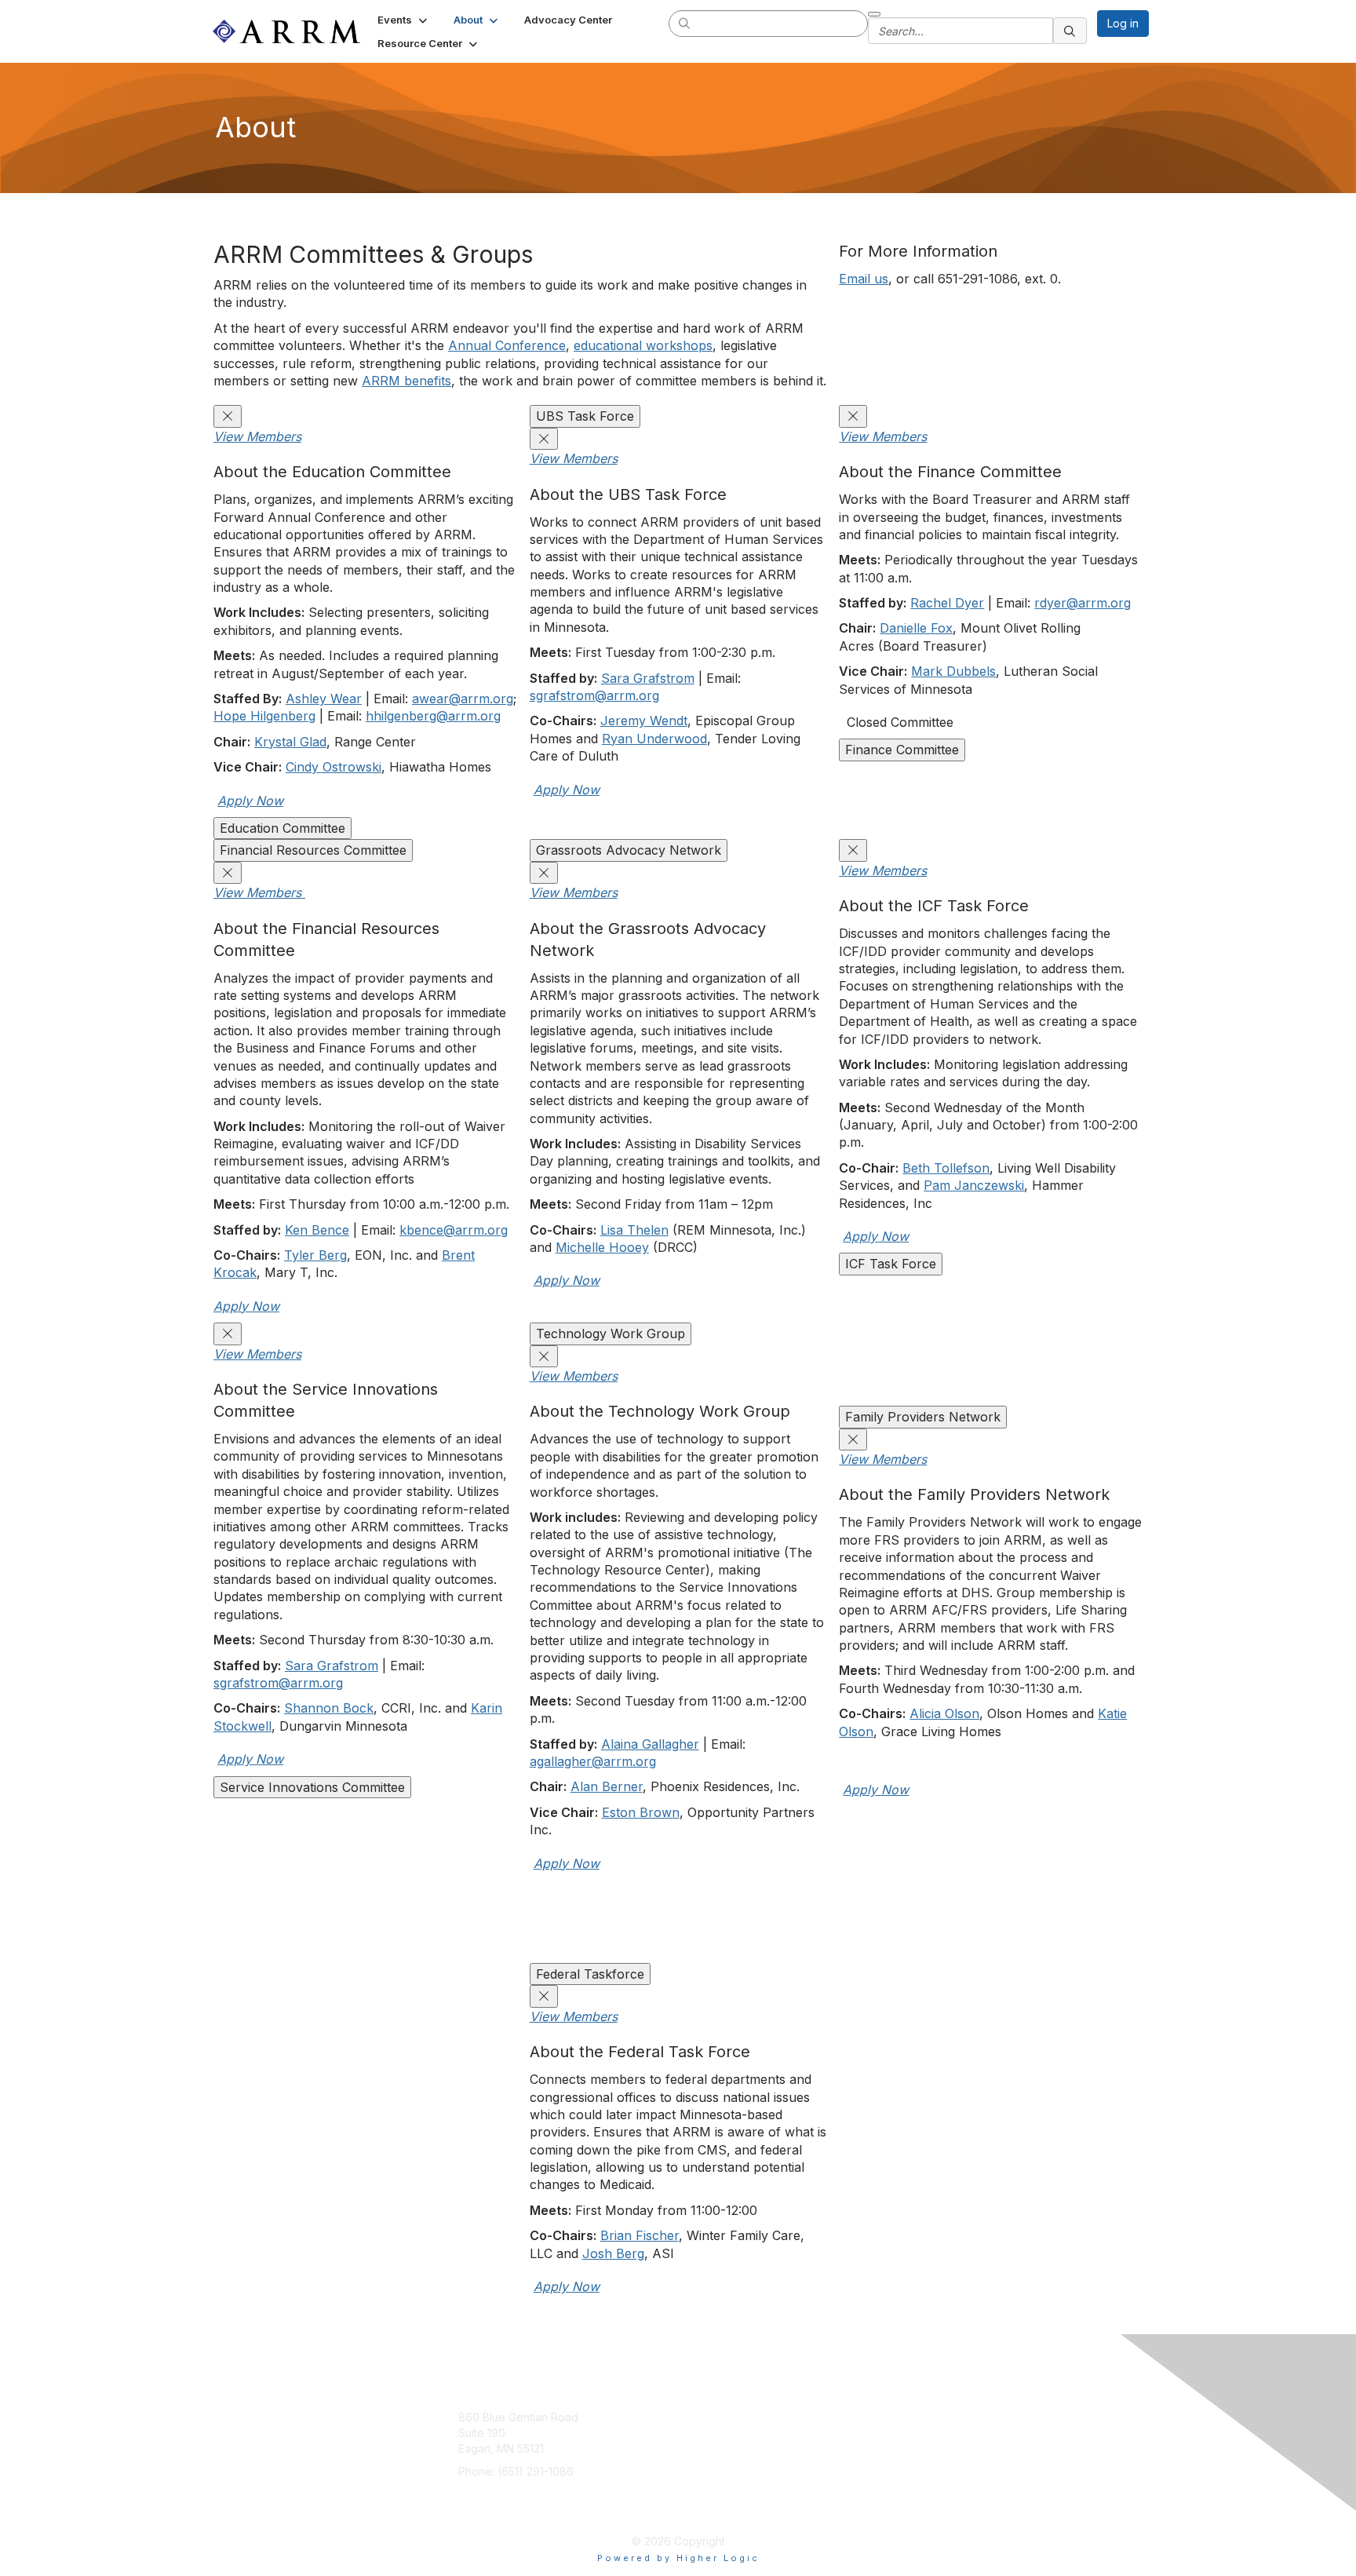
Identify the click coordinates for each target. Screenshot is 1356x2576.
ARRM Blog (831, 2417)
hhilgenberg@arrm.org (433, 716)
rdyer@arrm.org (1083, 603)
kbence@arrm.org (454, 1230)
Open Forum (835, 2441)
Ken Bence (317, 1230)
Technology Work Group (611, 1334)
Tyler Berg (315, 1255)
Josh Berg (613, 2253)
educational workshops (643, 345)
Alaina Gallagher (650, 1744)
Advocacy (722, 2441)
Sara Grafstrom (648, 678)
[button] (404, 20)
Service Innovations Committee (312, 1787)
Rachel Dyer (947, 603)
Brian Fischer (640, 2235)
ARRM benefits (406, 381)
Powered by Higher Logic (678, 2558)
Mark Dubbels (953, 671)
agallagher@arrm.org (593, 1761)
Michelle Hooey (602, 1247)
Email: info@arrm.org (511, 2495)
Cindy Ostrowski (334, 767)
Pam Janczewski (974, 1185)
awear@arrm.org (463, 699)
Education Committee (282, 828)
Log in (1123, 23)
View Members (257, 436)
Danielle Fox (916, 628)
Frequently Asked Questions (831, 2502)
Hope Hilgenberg (264, 716)
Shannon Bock (329, 1708)
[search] (685, 23)
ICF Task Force (891, 1264)
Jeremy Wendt (644, 721)
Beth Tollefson (946, 1168)
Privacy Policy (839, 2464)
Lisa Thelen (634, 1230)
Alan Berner (607, 1786)
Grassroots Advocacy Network (629, 850)
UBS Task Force (585, 416)
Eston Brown (641, 1812)
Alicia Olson (944, 1713)
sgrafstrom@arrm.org (594, 695)
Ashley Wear (324, 699)
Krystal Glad (290, 742)
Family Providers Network (923, 1417)
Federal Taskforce (590, 1974)
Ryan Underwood (654, 739)
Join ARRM (724, 2417)
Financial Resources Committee (313, 850)
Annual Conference (507, 345)
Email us (864, 279)
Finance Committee (902, 750)
